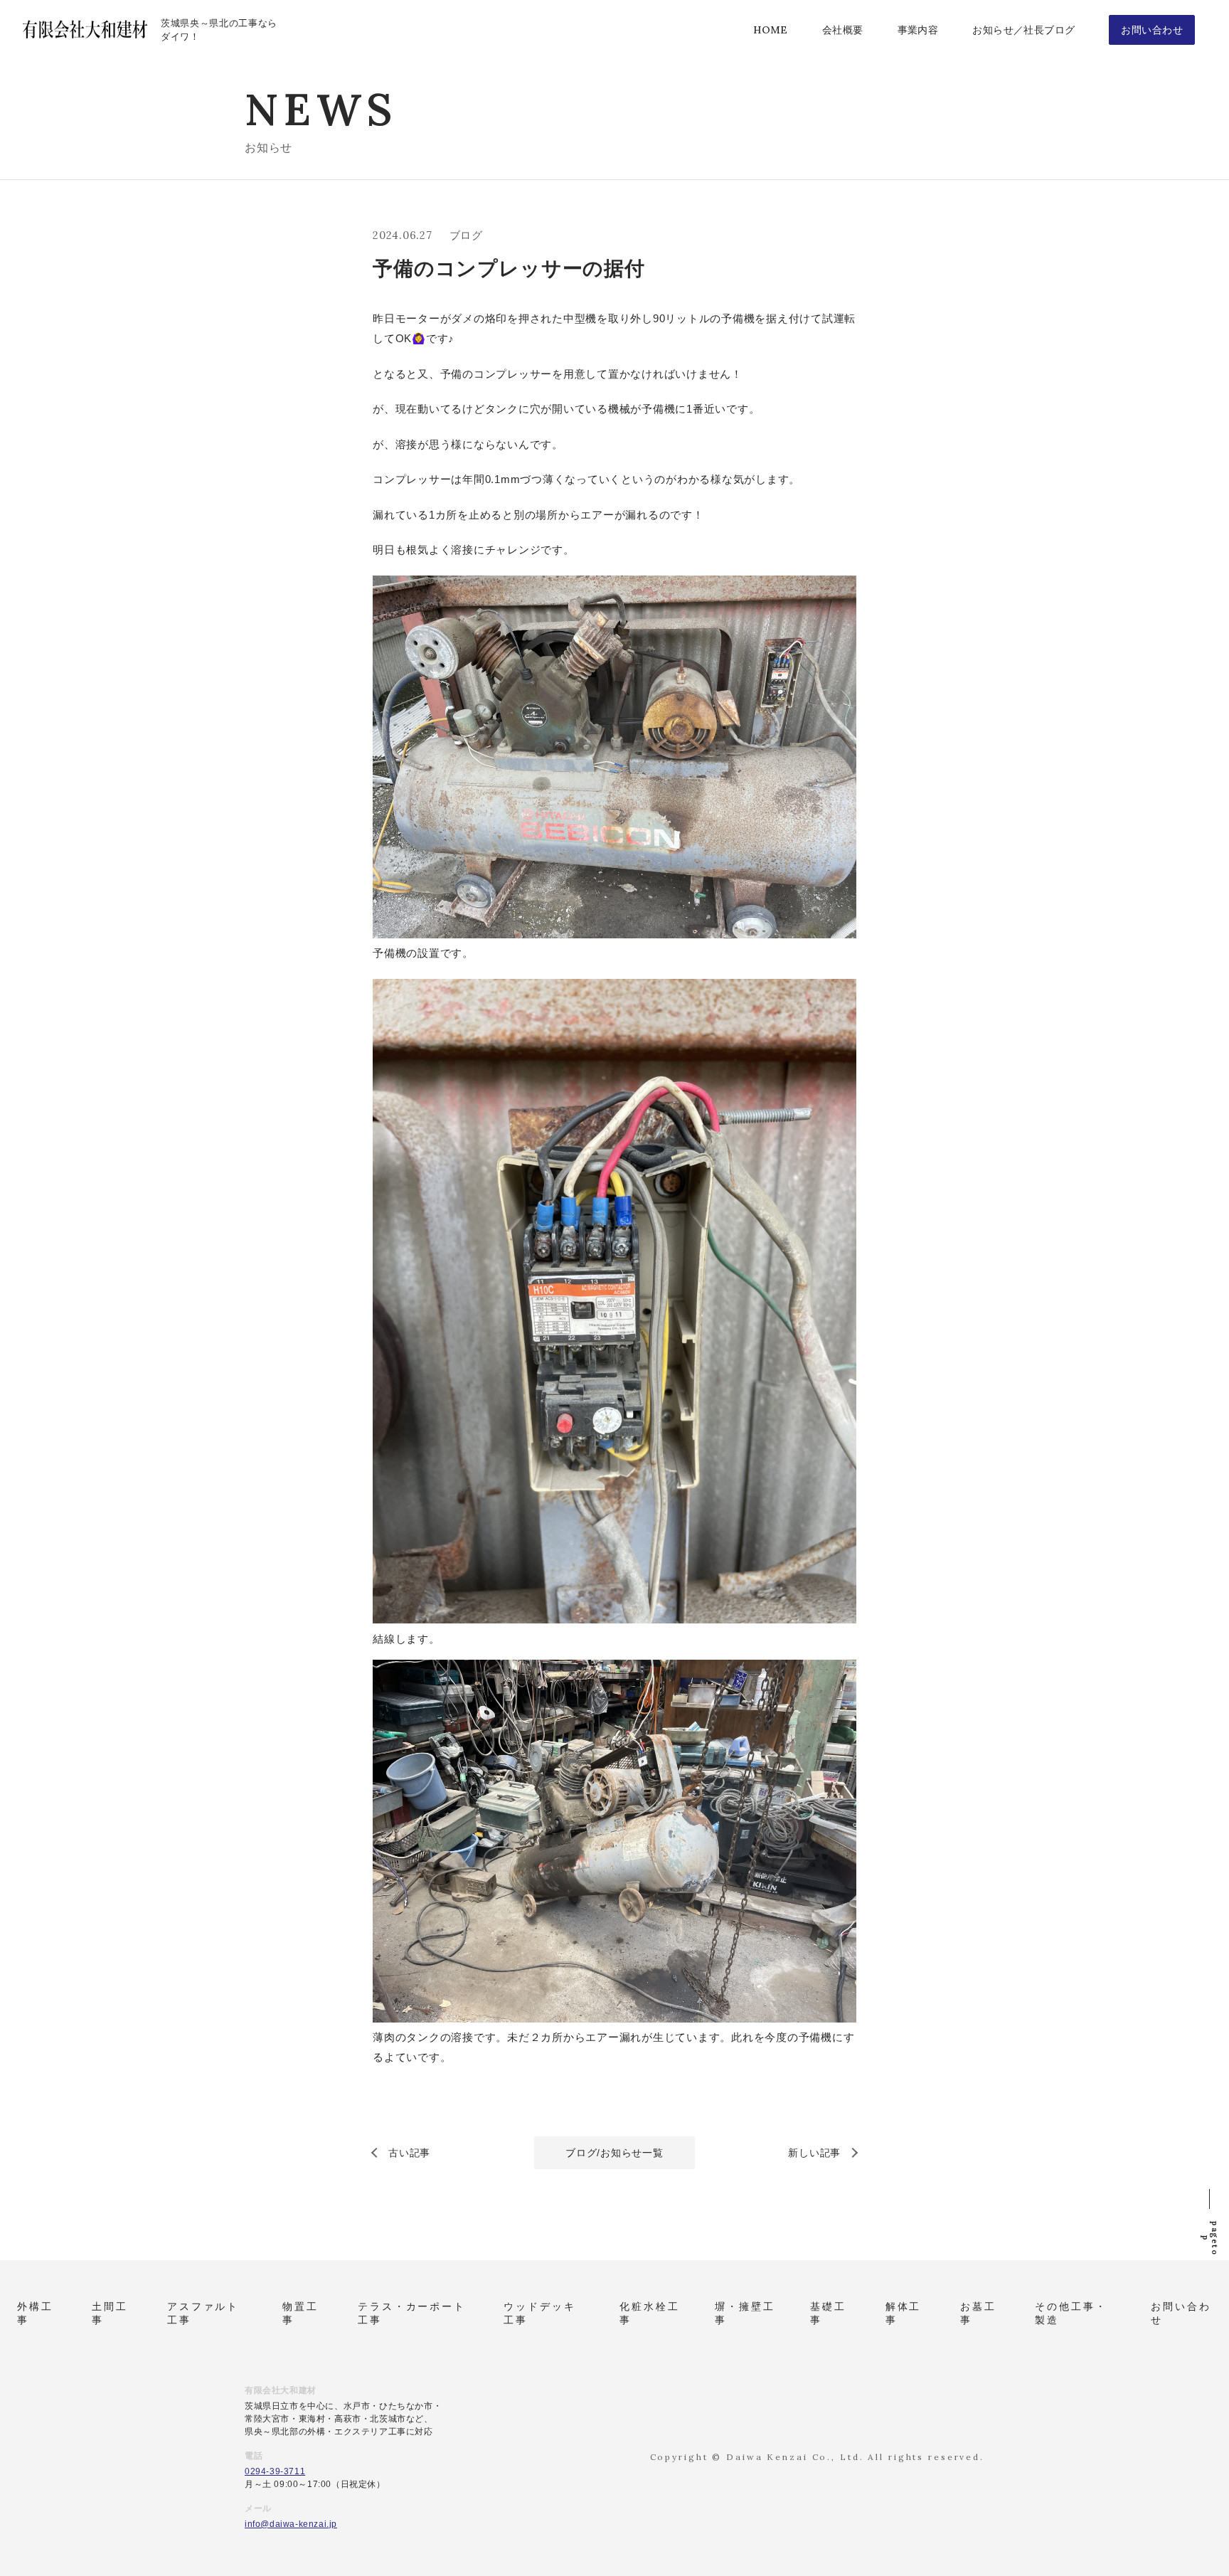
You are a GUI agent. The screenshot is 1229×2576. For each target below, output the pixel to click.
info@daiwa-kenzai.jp (291, 2524)
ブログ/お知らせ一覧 (614, 2153)
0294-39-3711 (275, 2471)
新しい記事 (814, 2153)
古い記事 (409, 2153)
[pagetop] (1209, 2195)
